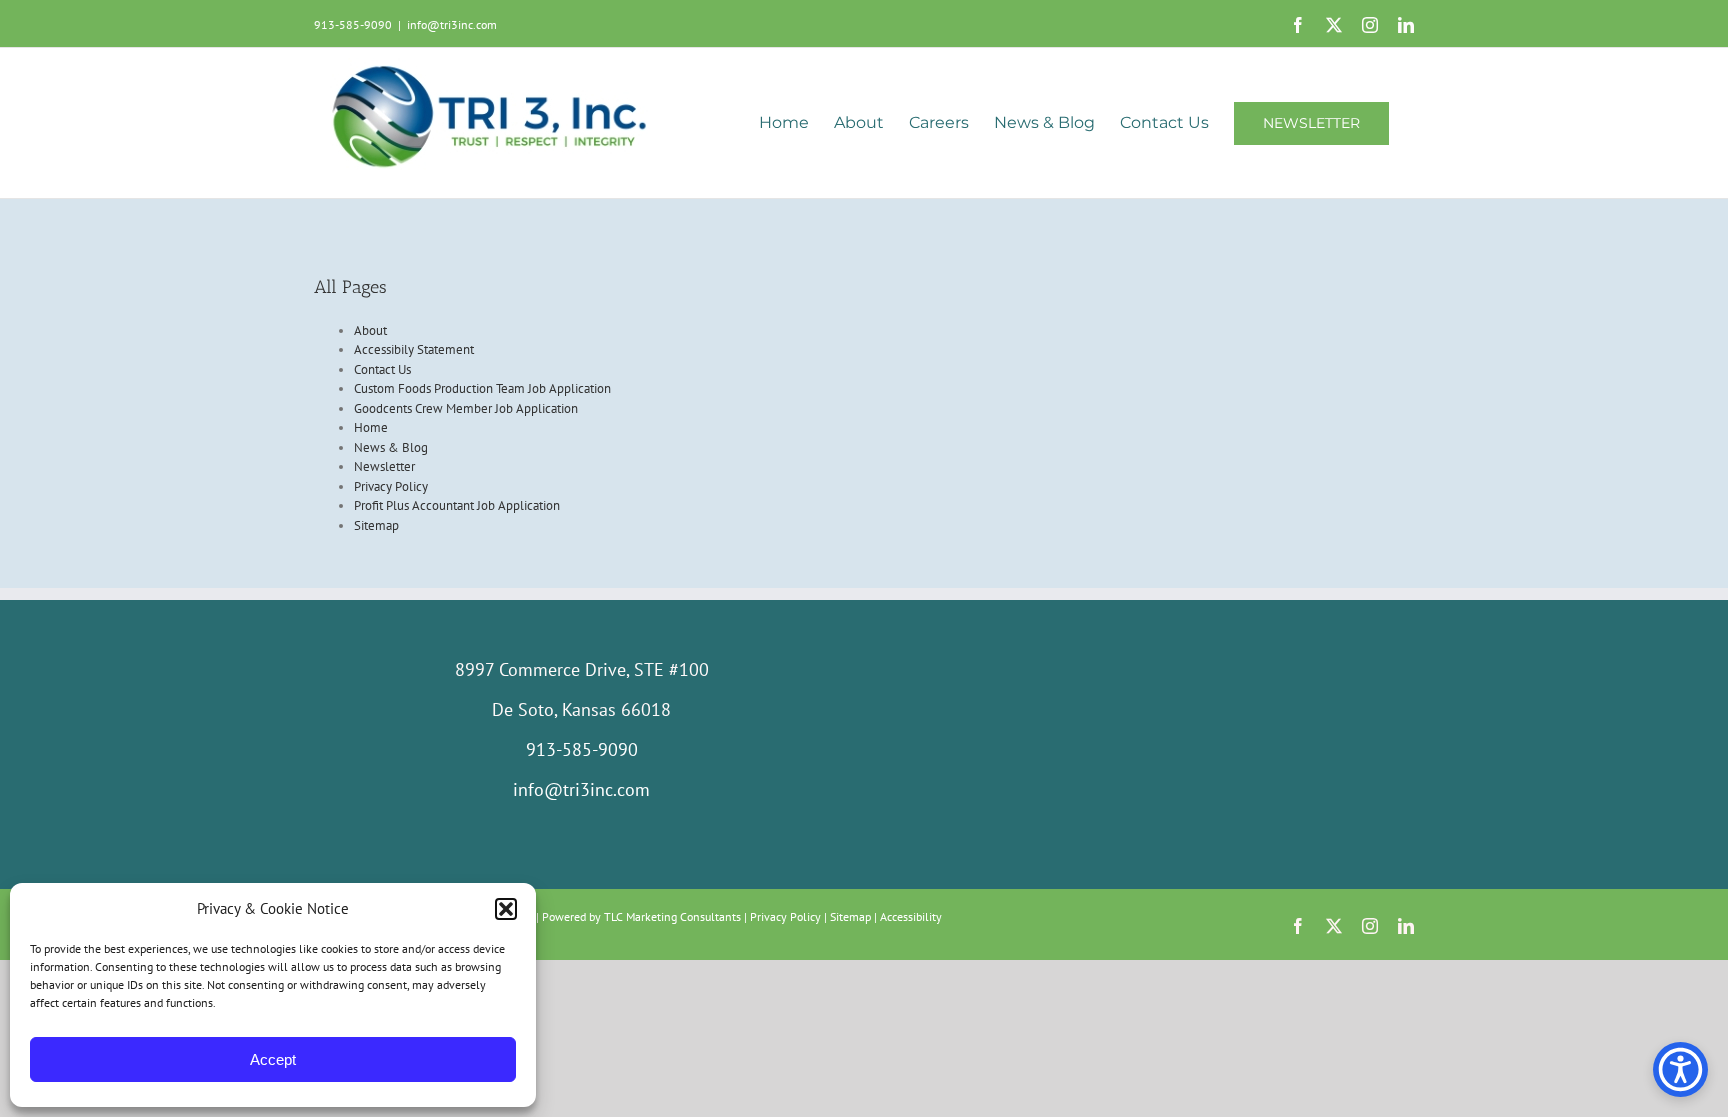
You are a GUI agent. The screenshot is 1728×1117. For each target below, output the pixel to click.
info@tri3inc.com (452, 24)
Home (371, 427)
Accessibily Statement (414, 349)
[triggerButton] (1680, 1069)
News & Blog (391, 447)
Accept (273, 1059)
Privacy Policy (391, 486)
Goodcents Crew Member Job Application (466, 408)
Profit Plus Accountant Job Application (457, 505)
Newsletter (384, 466)
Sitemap (376, 525)
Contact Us (382, 369)
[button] (506, 909)
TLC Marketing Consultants (672, 916)
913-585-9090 (353, 24)
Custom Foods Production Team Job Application (482, 388)
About (370, 330)
